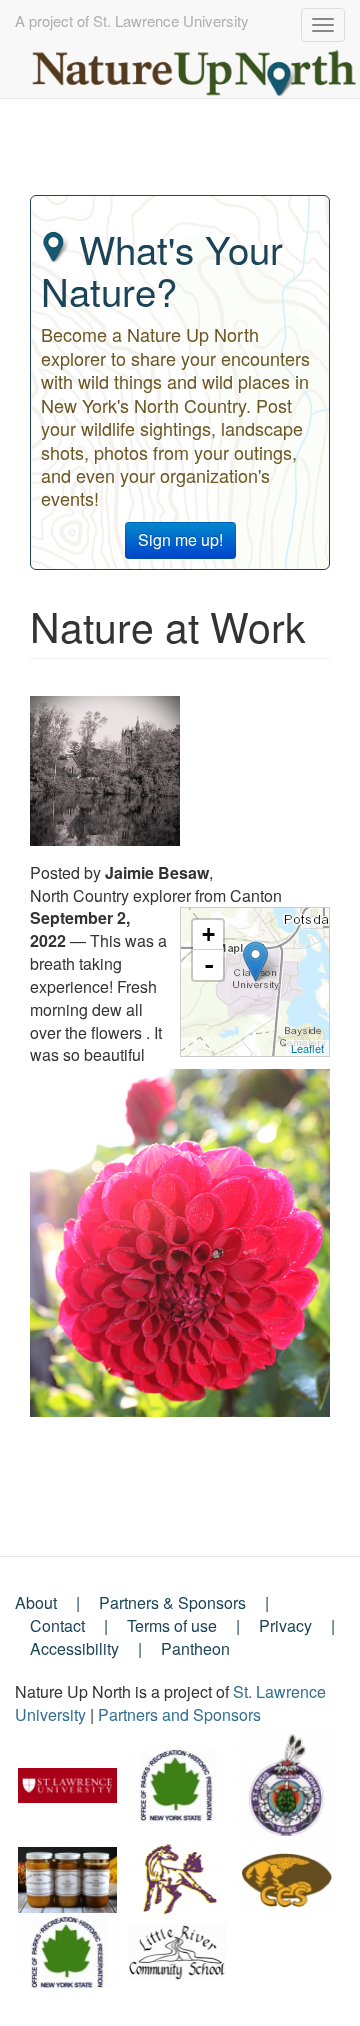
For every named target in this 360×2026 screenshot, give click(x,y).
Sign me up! (180, 539)
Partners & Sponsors (172, 1602)
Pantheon (195, 1648)
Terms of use (172, 1625)
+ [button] (208, 934)
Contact (57, 1625)
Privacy (285, 1625)
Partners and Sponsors (179, 1714)
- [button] (209, 965)
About (36, 1602)
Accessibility (74, 1648)
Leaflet (307, 1048)
